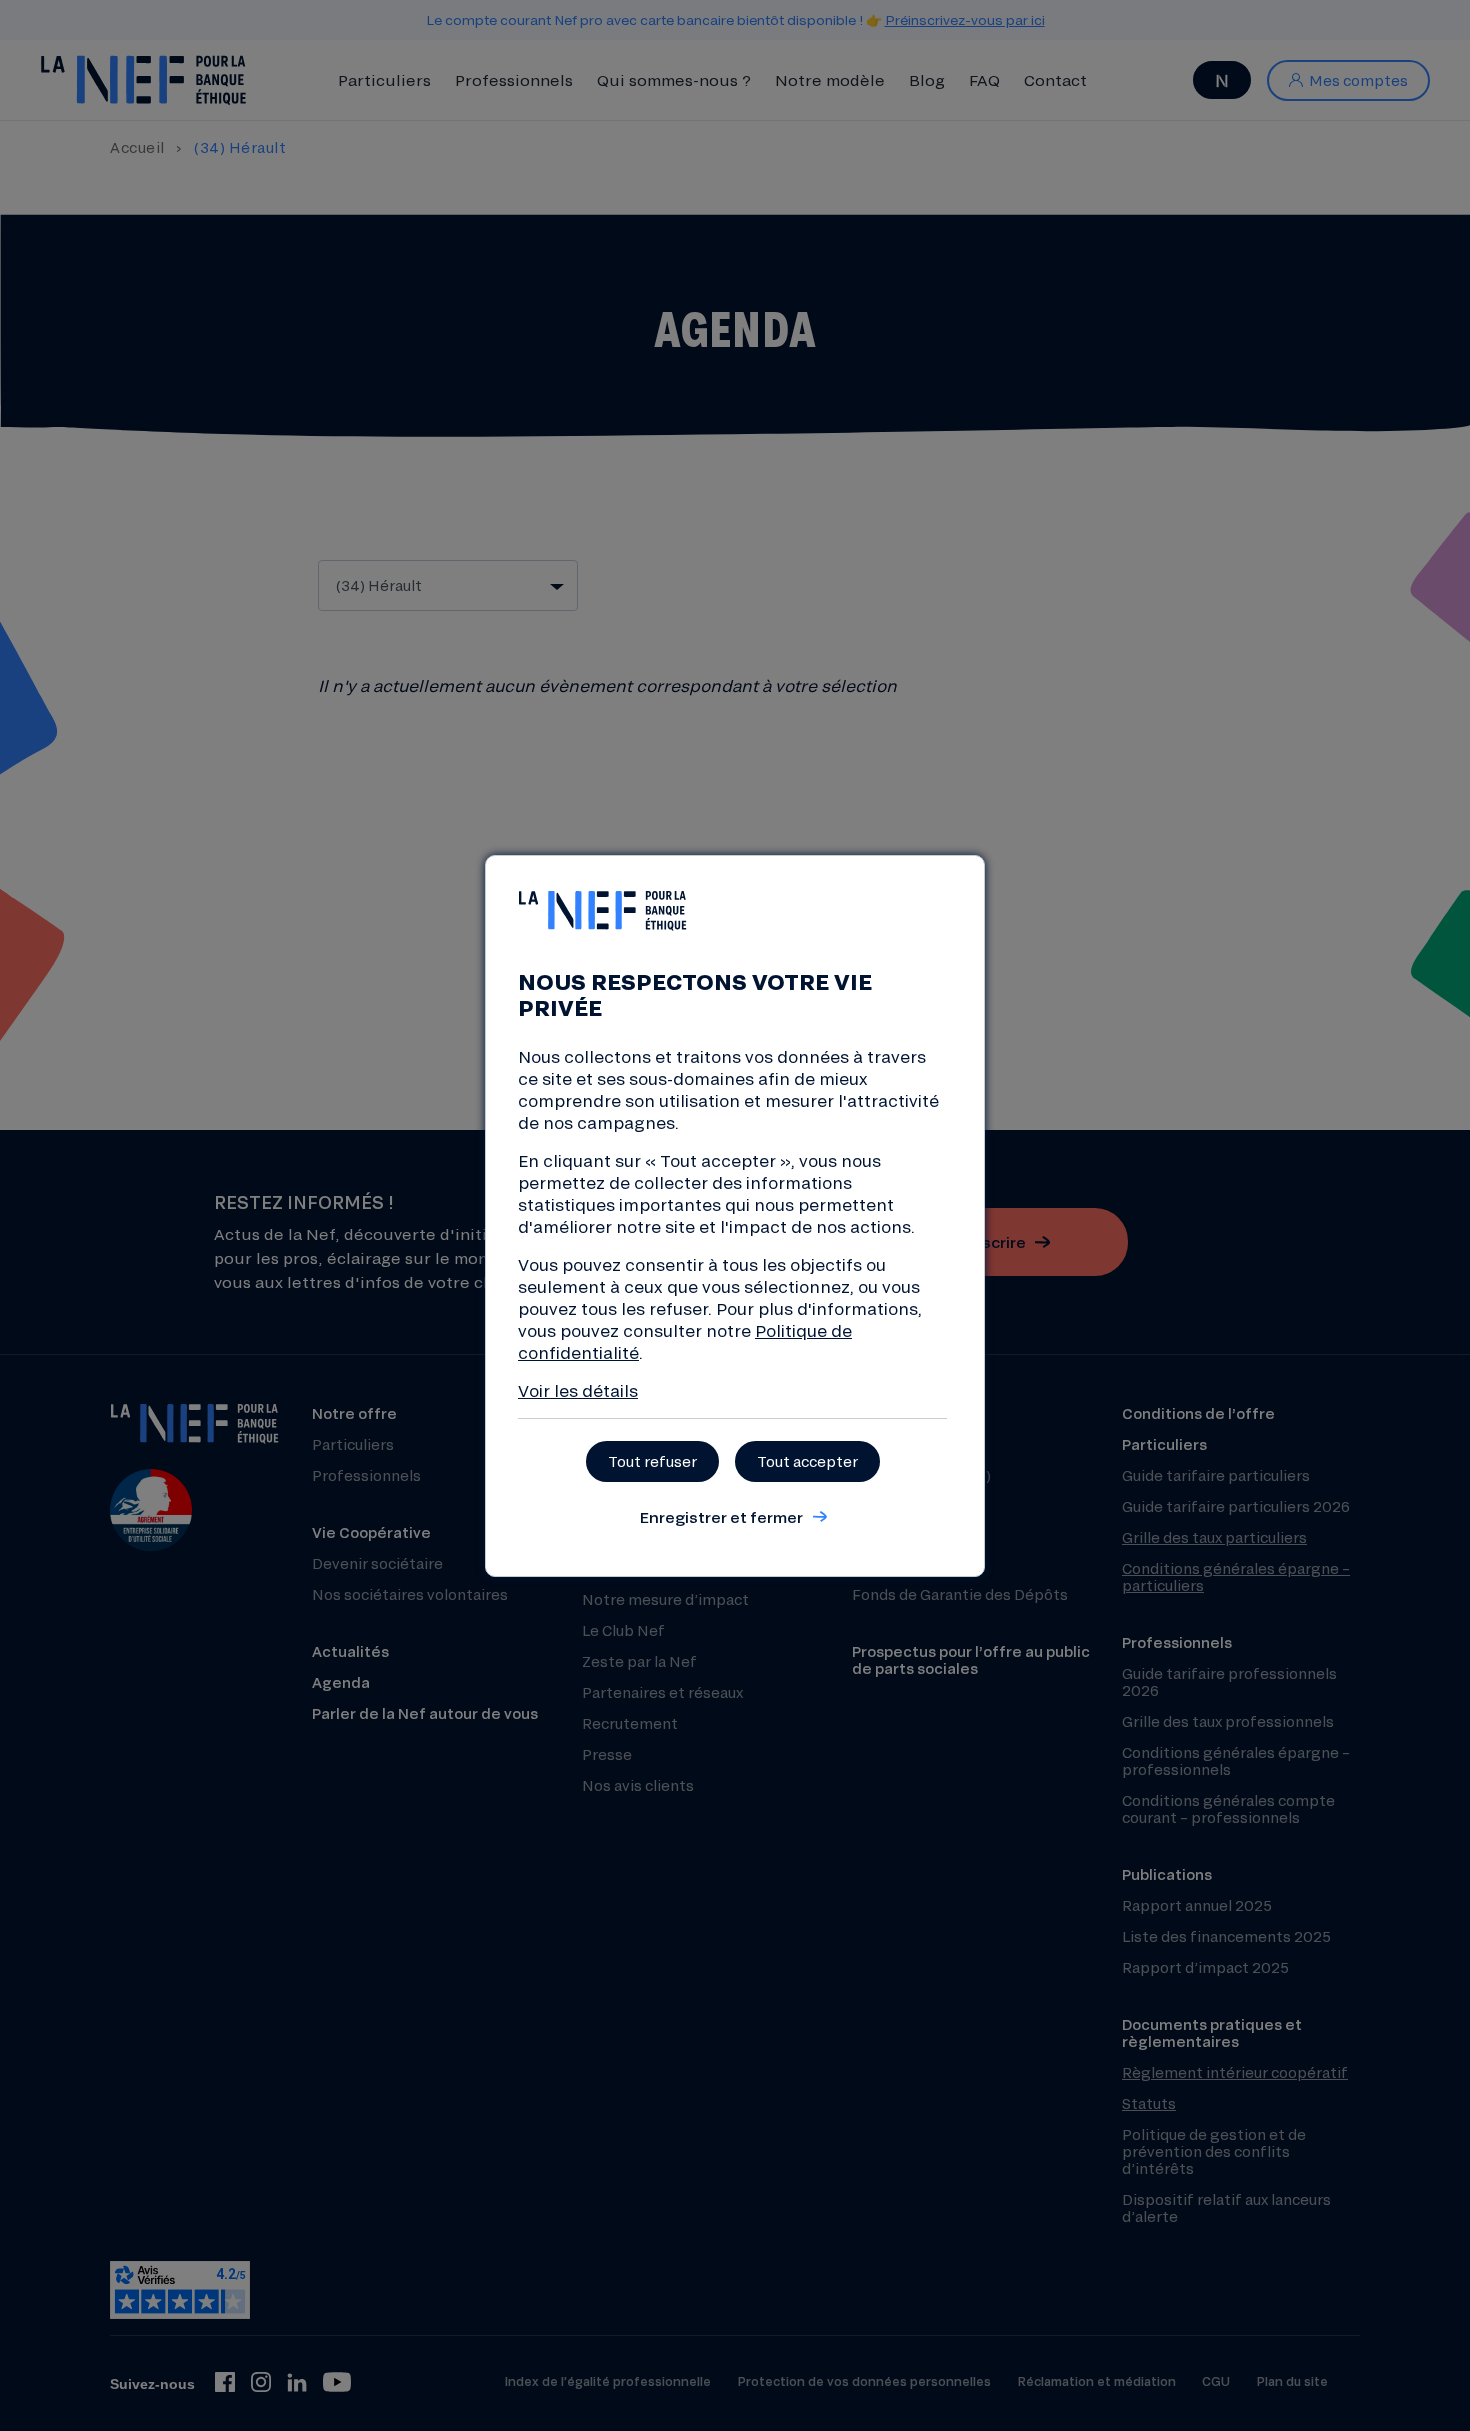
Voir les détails (578, 1390)
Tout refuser (652, 1461)
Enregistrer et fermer (721, 1517)
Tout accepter (807, 1461)
